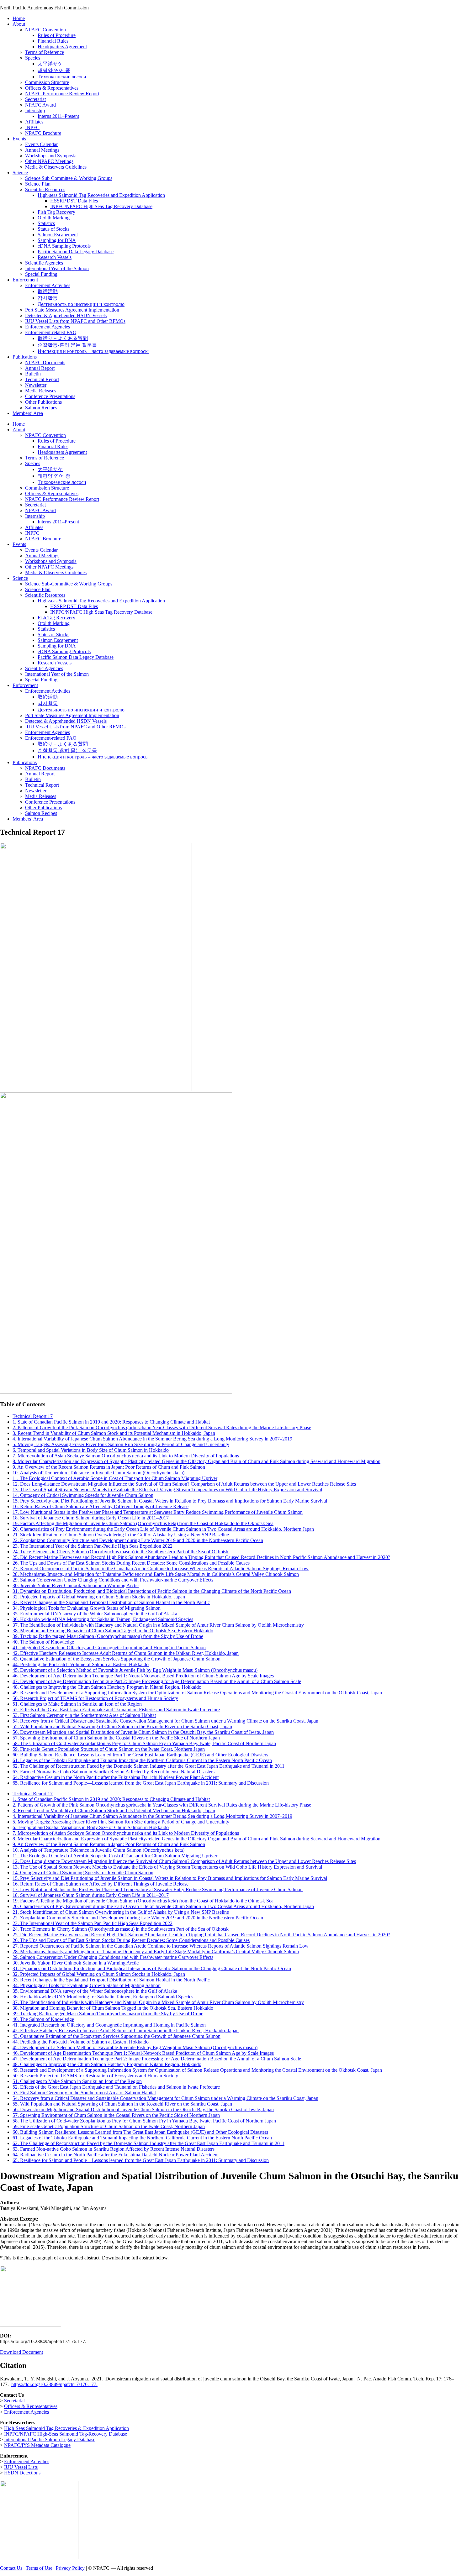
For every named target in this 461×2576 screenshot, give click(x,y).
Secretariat (35, 99)
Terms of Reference (45, 52)
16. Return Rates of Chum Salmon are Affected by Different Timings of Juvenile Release (101, 1506)
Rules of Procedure (57, 35)
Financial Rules (53, 41)
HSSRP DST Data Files (74, 201)
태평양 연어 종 (54, 70)
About (19, 24)
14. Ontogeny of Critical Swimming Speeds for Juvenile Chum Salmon (83, 1495)
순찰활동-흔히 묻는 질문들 (67, 345)
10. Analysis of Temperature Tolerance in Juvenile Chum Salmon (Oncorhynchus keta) (98, 1473)
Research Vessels (55, 257)
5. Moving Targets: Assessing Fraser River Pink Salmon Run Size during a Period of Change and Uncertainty (121, 1444)
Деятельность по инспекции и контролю (81, 304)
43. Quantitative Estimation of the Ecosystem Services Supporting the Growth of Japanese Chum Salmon (117, 1659)
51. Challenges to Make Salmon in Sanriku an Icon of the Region (77, 1704)
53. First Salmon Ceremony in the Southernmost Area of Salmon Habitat (84, 1715)
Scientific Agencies (44, 263)
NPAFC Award (40, 105)
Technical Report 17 (33, 1416)
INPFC (32, 127)
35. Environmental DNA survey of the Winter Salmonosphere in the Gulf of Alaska (95, 1614)
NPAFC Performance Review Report (62, 94)
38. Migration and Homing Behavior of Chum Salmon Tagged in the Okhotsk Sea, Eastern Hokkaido (113, 1631)
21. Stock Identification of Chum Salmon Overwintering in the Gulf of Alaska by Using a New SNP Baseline (121, 1535)
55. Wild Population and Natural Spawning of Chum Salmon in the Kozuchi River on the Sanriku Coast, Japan (122, 1726)
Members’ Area (28, 413)
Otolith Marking (54, 218)
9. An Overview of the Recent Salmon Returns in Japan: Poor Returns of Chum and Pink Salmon (109, 1467)
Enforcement (25, 280)
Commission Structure (47, 82)
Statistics (46, 223)
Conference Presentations (50, 396)
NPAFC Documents (45, 362)
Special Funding (41, 274)
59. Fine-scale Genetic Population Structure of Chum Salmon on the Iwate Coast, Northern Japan (109, 1749)
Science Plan (38, 184)
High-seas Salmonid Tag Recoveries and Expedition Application (101, 195)
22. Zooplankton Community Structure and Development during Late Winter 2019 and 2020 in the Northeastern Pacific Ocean (138, 1540)
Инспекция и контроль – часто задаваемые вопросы (93, 351)
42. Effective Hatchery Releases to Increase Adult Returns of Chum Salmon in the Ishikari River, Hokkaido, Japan (126, 1653)
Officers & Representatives (52, 88)
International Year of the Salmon (57, 268)
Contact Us (11, 2568)
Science (20, 173)
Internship (35, 110)
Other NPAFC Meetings (49, 161)
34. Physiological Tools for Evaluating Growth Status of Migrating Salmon (87, 1608)
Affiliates (34, 122)
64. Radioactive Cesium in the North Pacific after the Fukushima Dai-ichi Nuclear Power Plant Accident (116, 1777)
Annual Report (40, 368)
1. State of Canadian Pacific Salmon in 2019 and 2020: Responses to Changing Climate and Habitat (111, 1422)
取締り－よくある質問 (63, 338)
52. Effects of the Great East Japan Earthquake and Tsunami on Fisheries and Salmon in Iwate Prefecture (116, 1710)
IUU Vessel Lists (21, 2467)
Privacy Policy (70, 2568)
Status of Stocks (53, 229)
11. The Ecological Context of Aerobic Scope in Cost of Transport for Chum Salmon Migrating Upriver (115, 1478)
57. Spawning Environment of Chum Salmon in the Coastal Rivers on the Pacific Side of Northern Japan (116, 1738)
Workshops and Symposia (51, 156)
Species (33, 58)
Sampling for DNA (57, 240)
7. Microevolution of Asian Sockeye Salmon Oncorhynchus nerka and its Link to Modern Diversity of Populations (126, 1456)
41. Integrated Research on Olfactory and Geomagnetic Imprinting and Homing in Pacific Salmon (109, 1647)
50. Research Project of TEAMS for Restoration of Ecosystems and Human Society (95, 1698)
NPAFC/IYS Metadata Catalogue (37, 2445)
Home (19, 18)
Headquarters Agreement (62, 47)
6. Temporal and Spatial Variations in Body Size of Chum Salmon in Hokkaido (91, 1450)
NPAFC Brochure (43, 133)
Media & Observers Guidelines (56, 167)
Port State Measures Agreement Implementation (72, 310)
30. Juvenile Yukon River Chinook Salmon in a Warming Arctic (76, 1585)
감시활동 (48, 298)
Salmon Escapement (58, 235)
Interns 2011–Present (58, 116)
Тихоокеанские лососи (62, 77)
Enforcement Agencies (48, 327)
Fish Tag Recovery (56, 212)
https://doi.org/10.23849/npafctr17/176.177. (54, 2384)
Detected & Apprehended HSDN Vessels (66, 315)
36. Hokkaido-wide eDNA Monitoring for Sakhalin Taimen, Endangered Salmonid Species (103, 1619)
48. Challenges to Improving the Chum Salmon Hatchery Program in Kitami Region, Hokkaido (107, 1687)
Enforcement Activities (48, 285)
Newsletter (36, 385)
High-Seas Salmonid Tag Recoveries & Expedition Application (66, 2428)
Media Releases (41, 391)
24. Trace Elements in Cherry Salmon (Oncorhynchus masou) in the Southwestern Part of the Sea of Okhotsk (121, 1552)
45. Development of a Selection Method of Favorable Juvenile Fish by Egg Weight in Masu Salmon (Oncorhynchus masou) (135, 1670)
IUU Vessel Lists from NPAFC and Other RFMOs (75, 321)
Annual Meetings (42, 150)
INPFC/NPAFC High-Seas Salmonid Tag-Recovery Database (66, 2434)
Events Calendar (41, 144)
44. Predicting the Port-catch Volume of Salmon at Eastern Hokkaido (81, 1664)
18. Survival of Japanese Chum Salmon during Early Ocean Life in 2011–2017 (91, 1518)
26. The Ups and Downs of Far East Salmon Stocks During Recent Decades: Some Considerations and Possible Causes (131, 1563)
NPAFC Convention (45, 30)
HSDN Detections (22, 2473)
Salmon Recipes (41, 408)
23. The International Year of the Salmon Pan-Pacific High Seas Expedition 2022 (93, 1546)
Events (19, 139)
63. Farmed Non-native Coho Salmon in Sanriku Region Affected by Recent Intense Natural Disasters (114, 1772)
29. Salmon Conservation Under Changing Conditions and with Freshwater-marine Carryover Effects (113, 1580)
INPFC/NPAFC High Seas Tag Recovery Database (101, 206)
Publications (25, 357)
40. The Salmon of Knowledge (43, 1642)
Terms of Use (39, 2568)
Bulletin (33, 374)
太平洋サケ (50, 64)
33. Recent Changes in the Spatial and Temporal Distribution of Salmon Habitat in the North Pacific (111, 1602)
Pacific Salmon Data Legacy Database (76, 252)
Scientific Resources (45, 189)
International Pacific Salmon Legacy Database (50, 2440)
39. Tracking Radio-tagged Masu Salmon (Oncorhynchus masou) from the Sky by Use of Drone (108, 1636)
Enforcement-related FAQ (51, 332)
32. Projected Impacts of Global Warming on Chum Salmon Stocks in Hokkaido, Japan (99, 1597)
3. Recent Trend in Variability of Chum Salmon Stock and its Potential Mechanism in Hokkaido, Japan (114, 1433)
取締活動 (48, 291)
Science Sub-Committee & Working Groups (69, 178)
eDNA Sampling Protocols (64, 246)
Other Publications (43, 402)
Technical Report (42, 379)
